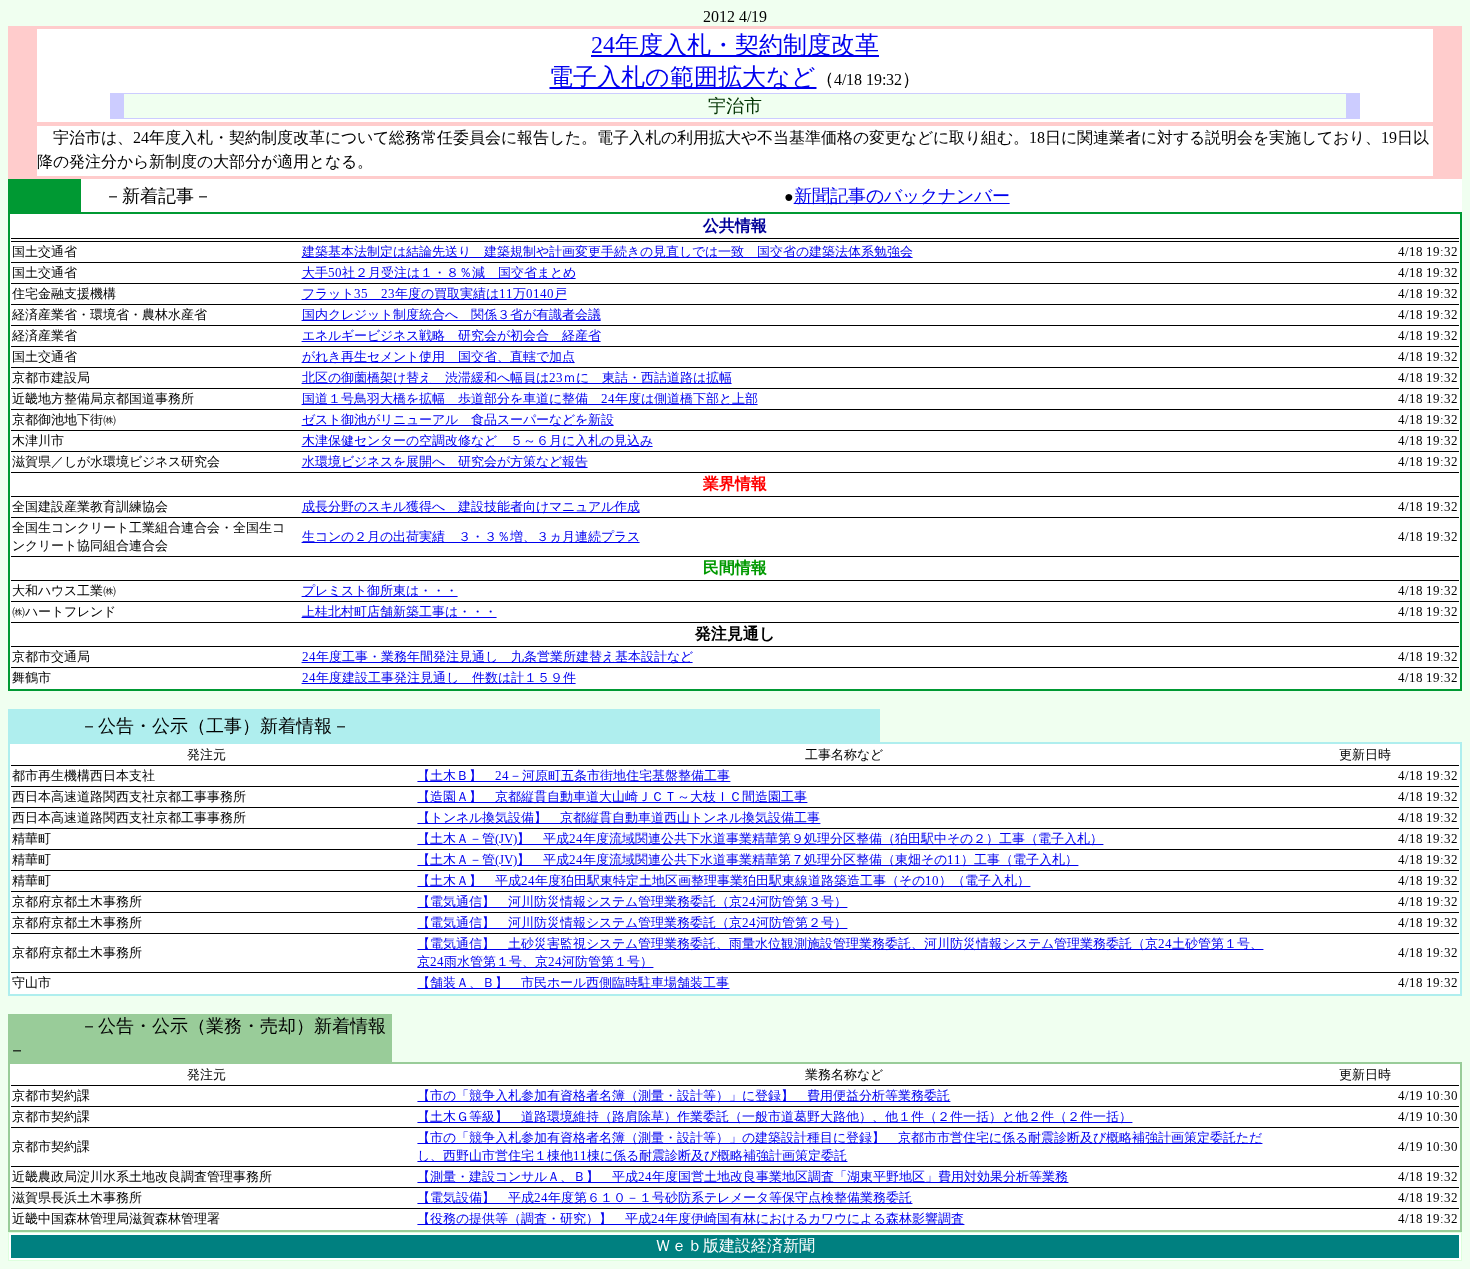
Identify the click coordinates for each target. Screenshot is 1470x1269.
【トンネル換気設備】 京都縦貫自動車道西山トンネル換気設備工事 (618, 817)
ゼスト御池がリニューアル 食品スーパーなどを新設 (458, 419)
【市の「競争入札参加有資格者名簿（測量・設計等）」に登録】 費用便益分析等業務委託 (683, 1095)
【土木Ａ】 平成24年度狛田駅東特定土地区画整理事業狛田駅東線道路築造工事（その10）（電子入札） (723, 880)
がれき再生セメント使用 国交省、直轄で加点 (438, 356)
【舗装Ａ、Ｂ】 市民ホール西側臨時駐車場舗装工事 (573, 982)
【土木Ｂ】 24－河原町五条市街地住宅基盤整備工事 (573, 775)
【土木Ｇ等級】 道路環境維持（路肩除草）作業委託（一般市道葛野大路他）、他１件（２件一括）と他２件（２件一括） (774, 1116)
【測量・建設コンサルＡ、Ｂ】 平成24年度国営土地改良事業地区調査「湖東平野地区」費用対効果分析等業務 (742, 1176)
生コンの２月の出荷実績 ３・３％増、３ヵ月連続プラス (471, 536)
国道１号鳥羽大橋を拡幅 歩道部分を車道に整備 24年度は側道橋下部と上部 (530, 398)
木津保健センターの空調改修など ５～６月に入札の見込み (477, 440)
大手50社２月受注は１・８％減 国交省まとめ (439, 272)
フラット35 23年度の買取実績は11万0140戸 (434, 293)
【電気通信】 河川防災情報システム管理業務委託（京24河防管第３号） (632, 901)
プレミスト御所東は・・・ (380, 590)
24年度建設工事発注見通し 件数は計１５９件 (439, 677)
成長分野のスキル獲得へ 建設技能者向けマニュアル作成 (471, 506)
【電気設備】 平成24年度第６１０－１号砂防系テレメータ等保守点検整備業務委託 (664, 1197)
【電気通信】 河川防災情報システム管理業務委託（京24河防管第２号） (632, 922)
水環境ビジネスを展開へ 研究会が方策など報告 (445, 461)
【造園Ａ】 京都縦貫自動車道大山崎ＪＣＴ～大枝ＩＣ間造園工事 (612, 796)
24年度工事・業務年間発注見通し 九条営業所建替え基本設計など (497, 656)
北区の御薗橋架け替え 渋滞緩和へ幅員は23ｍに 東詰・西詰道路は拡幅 (517, 377)
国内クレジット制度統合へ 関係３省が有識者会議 (451, 314)
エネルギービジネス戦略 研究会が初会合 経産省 (451, 335)
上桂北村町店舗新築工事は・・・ (399, 611)
